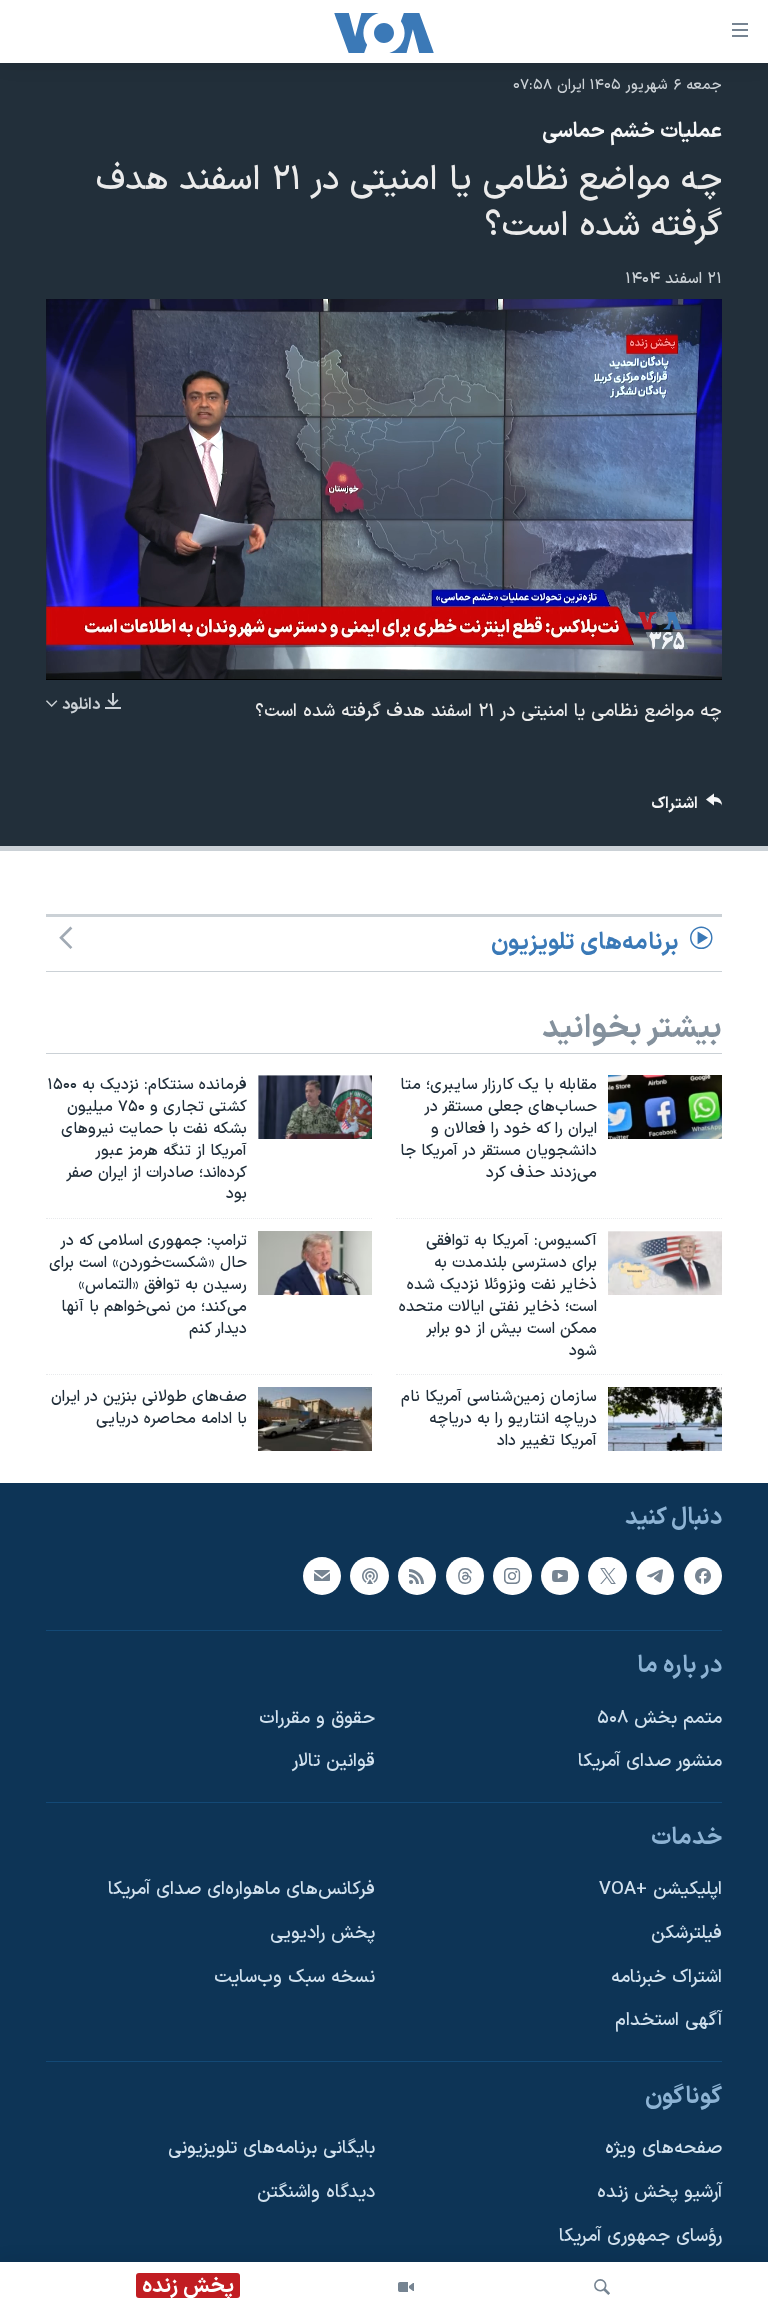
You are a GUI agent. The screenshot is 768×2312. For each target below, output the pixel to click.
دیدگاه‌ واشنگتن (316, 2192)
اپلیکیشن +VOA (660, 1889)
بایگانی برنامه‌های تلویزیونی (271, 2148)
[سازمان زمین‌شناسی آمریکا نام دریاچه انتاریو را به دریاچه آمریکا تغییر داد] (665, 1419)
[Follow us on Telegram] (655, 1575)
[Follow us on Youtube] (560, 1575)
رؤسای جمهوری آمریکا (640, 2236)
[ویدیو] (406, 2287)
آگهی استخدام (668, 2020)
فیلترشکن (686, 1933)
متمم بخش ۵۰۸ (659, 1718)
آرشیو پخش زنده (659, 2192)
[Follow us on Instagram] (512, 1575)
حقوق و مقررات (317, 1718)
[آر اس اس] (417, 1575)
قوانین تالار (333, 1761)
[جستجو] (602, 2287)
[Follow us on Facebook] (703, 1575)
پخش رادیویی (322, 1933)
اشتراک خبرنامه (666, 1977)
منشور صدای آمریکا (650, 1761)
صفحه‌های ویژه (663, 2148)
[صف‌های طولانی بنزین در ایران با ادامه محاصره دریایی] (315, 1419)
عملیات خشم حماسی (632, 132)
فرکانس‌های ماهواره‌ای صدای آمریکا (241, 1889)
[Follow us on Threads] (465, 1575)
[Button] (687, 808)
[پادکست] (369, 1575)
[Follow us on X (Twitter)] (607, 1575)
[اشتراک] (322, 1575)
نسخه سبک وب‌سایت (294, 1977)
